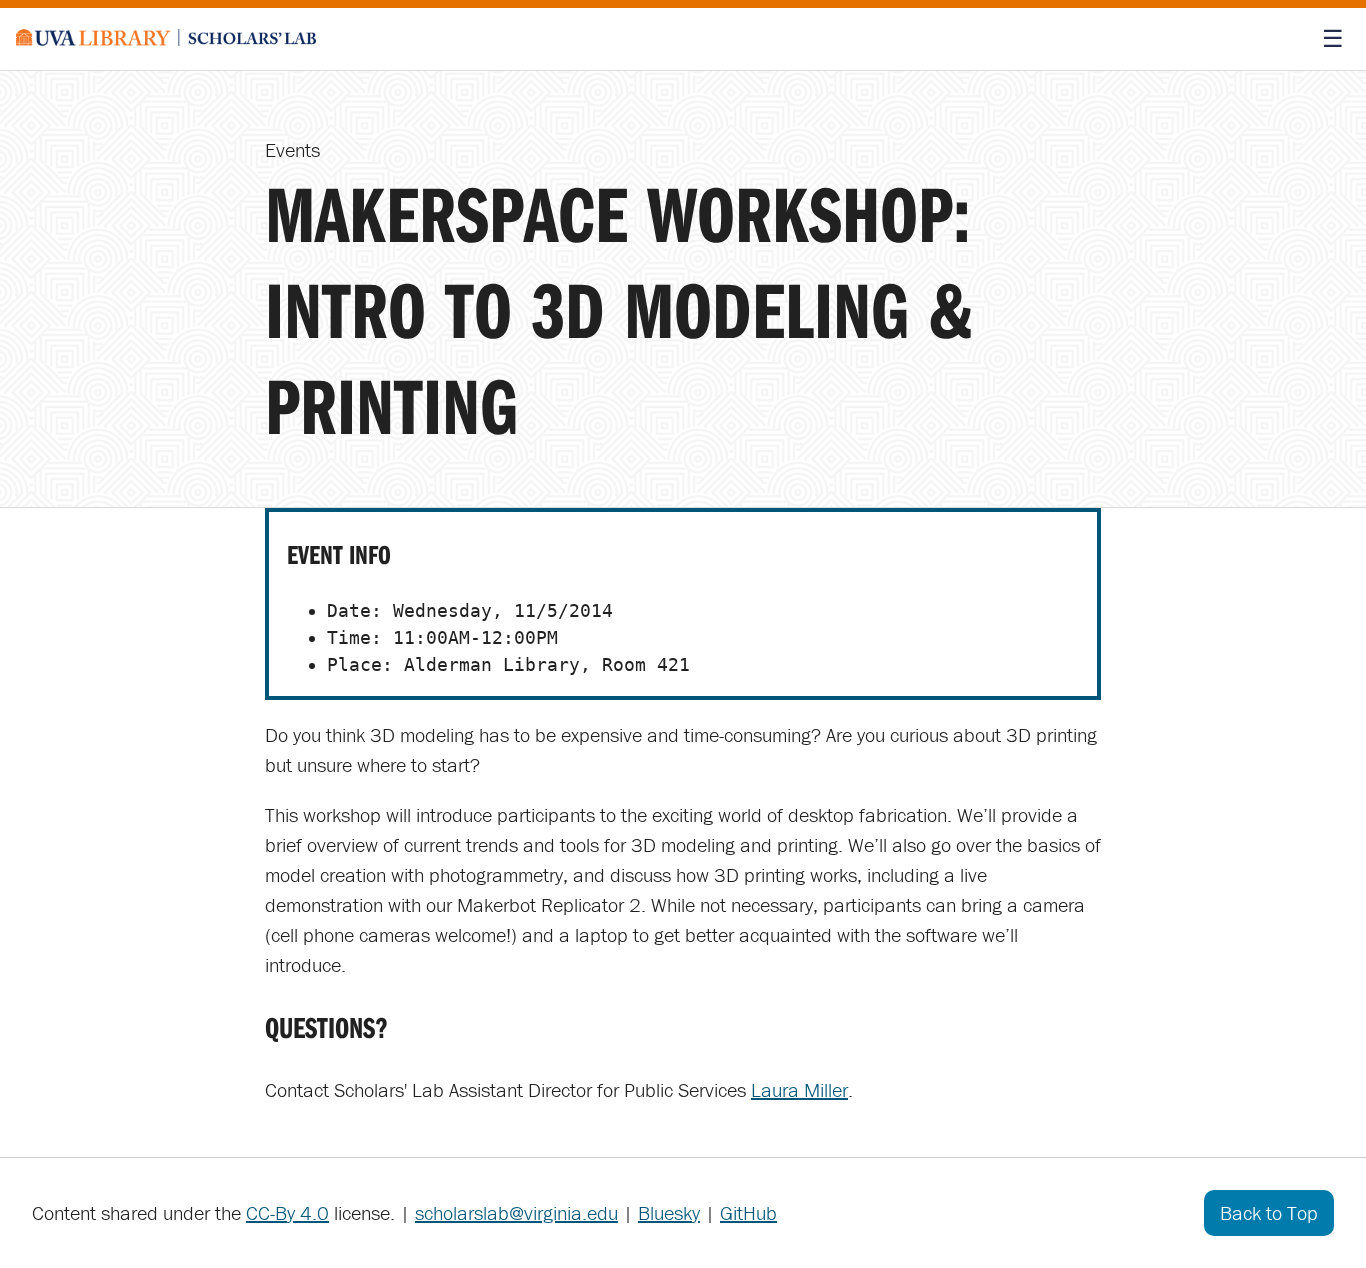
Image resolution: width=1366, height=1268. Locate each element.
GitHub (748, 1212)
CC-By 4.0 (287, 1212)
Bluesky (669, 1212)
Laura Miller (799, 1089)
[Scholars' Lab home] (166, 39)
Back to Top (1269, 1212)
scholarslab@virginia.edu (516, 1212)
